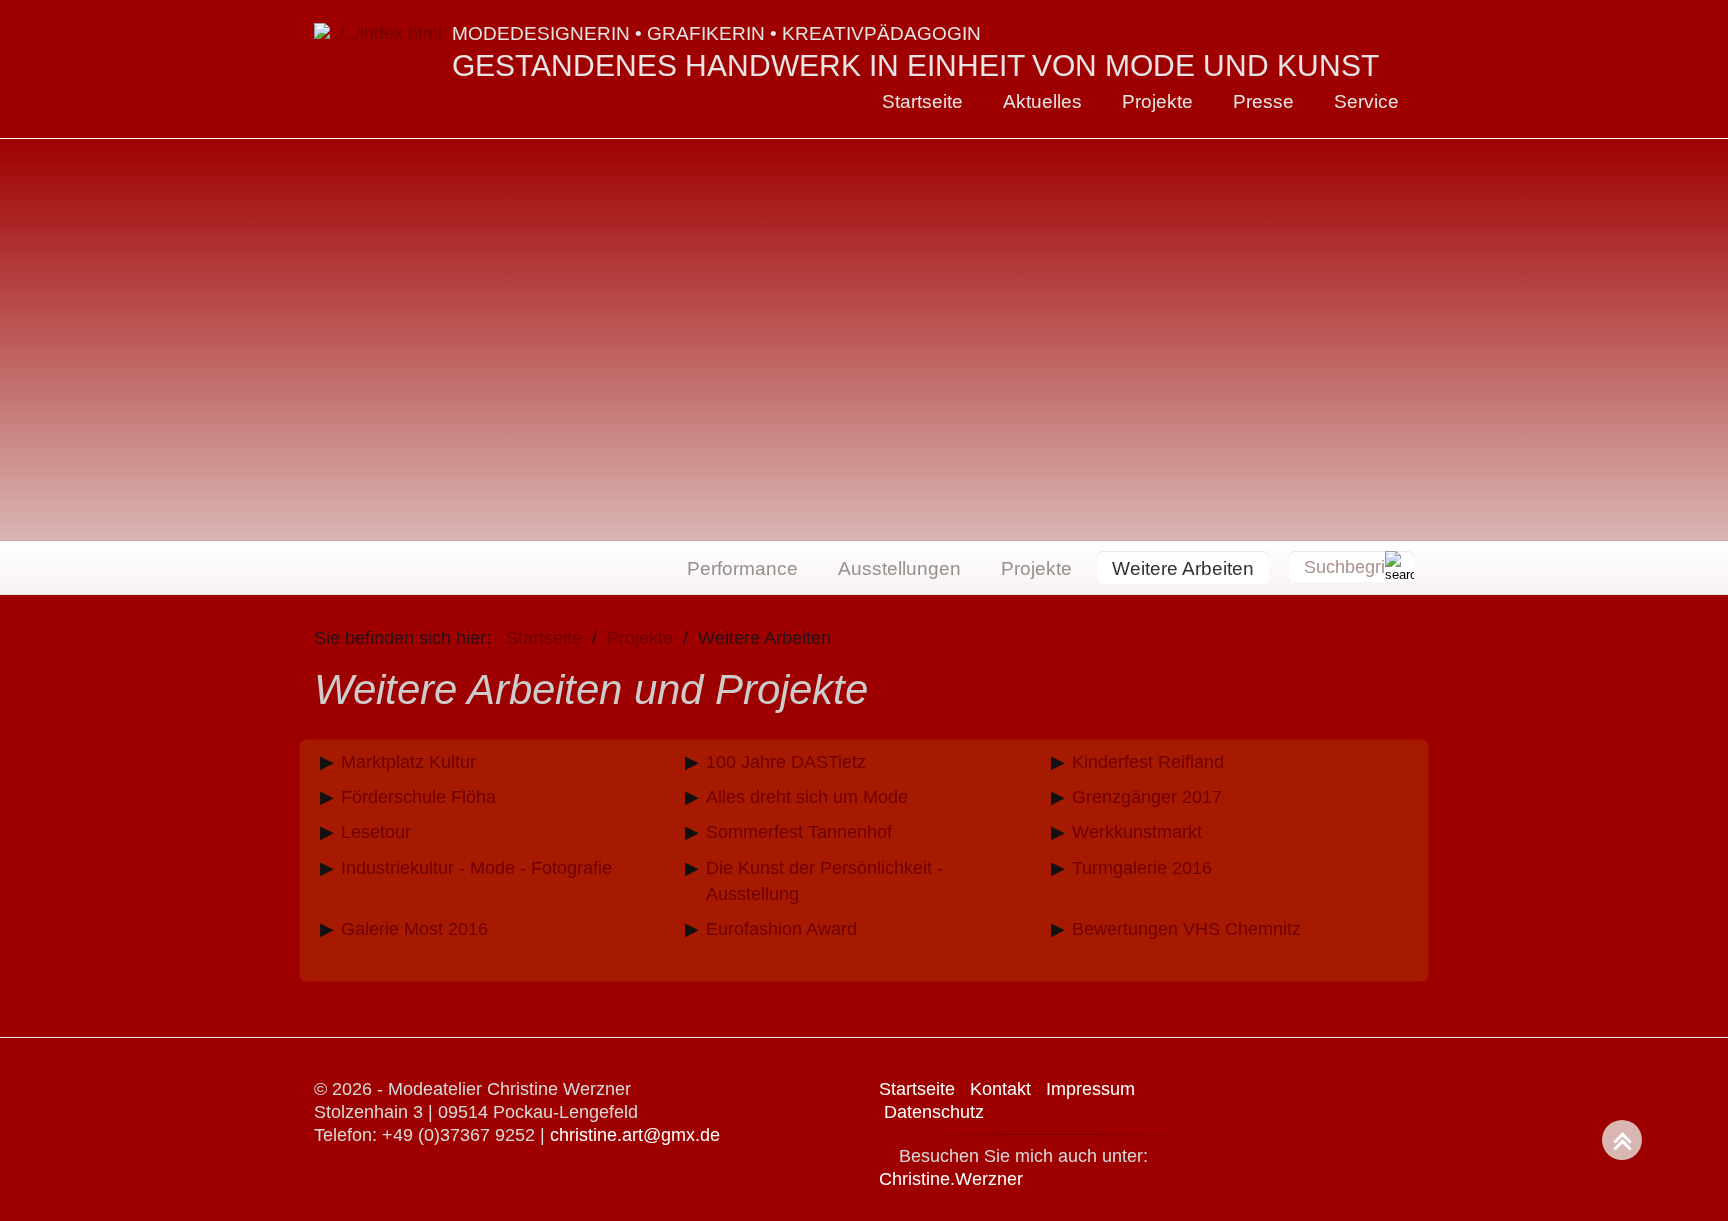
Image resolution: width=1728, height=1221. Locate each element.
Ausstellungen (899, 568)
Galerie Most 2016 (414, 929)
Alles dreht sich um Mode (807, 797)
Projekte (1157, 101)
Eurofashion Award (781, 929)
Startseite (922, 101)
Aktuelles (1042, 101)
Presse (1263, 101)
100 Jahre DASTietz (786, 762)
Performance (742, 568)
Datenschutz (934, 1112)
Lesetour (376, 832)
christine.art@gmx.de (635, 1135)
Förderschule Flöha (418, 797)
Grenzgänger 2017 (1147, 797)
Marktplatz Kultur (408, 762)
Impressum (1090, 1089)
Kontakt (1000, 1089)
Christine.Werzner (951, 1179)
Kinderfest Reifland (1148, 762)
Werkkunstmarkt (1137, 832)
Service (1366, 101)
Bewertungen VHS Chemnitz (1186, 929)
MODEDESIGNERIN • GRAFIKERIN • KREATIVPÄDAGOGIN (716, 33)
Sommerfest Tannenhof (799, 832)
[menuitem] (922, 101)
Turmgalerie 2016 (1142, 868)
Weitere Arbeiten (1183, 568)
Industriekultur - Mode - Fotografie (476, 868)
